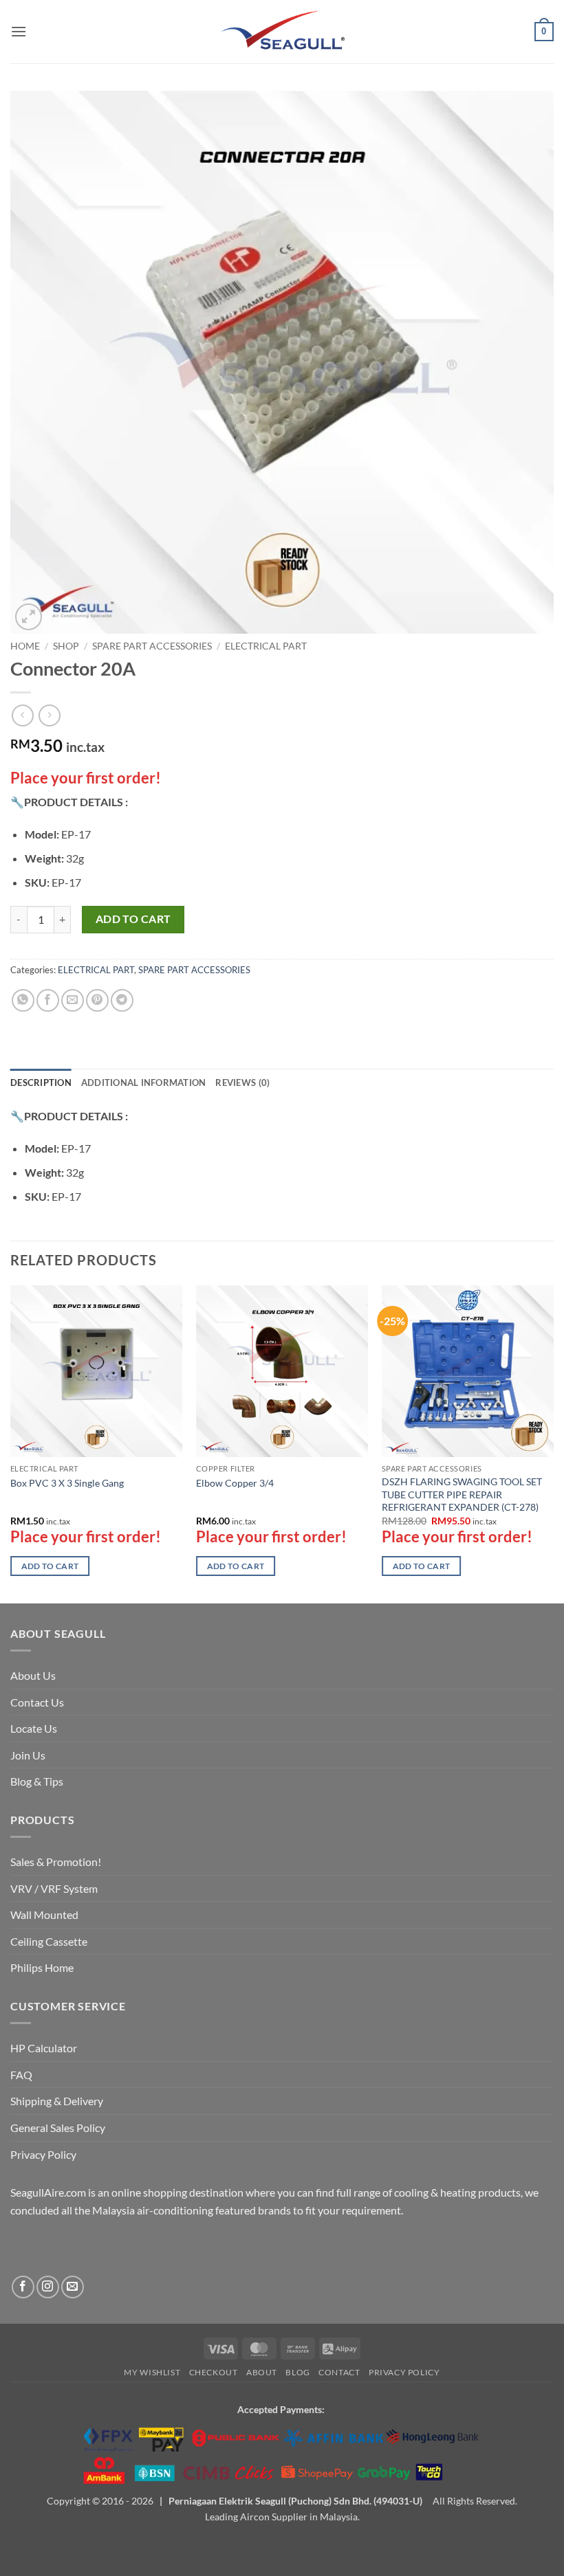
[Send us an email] (73, 2287)
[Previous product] (49, 715)
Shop (66, 646)
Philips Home (42, 1967)
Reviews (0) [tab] (242, 1082)
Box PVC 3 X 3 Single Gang (67, 1483)
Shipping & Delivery (57, 2101)
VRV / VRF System (54, 1888)
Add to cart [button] (50, 1566)
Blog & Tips (37, 1781)
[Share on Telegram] (122, 1000)
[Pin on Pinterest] (97, 1000)
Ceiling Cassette (49, 1941)
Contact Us (37, 1702)
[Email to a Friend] (73, 1000)
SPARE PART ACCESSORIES (152, 646)
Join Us (28, 1755)
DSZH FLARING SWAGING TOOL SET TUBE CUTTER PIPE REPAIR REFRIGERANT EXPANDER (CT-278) (462, 1494)
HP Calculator (44, 2048)
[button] (19, 31)
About (262, 2372)
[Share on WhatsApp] (23, 1000)
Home (25, 646)
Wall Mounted (44, 1914)
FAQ (21, 2075)
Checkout (214, 2372)
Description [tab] (41, 1082)
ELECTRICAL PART (266, 646)
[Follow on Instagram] (48, 2287)
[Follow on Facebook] (23, 2287)
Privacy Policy (43, 2154)
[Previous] (11, 1443)
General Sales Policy (58, 2128)
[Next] (553, 1443)
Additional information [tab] (144, 1082)
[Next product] (22, 715)
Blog (297, 2372)
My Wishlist (152, 2372)
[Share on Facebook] (48, 1000)
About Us (33, 1675)
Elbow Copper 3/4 (235, 1483)
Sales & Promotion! (56, 1862)
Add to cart (133, 919)
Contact (339, 2372)
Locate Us (34, 1728)
